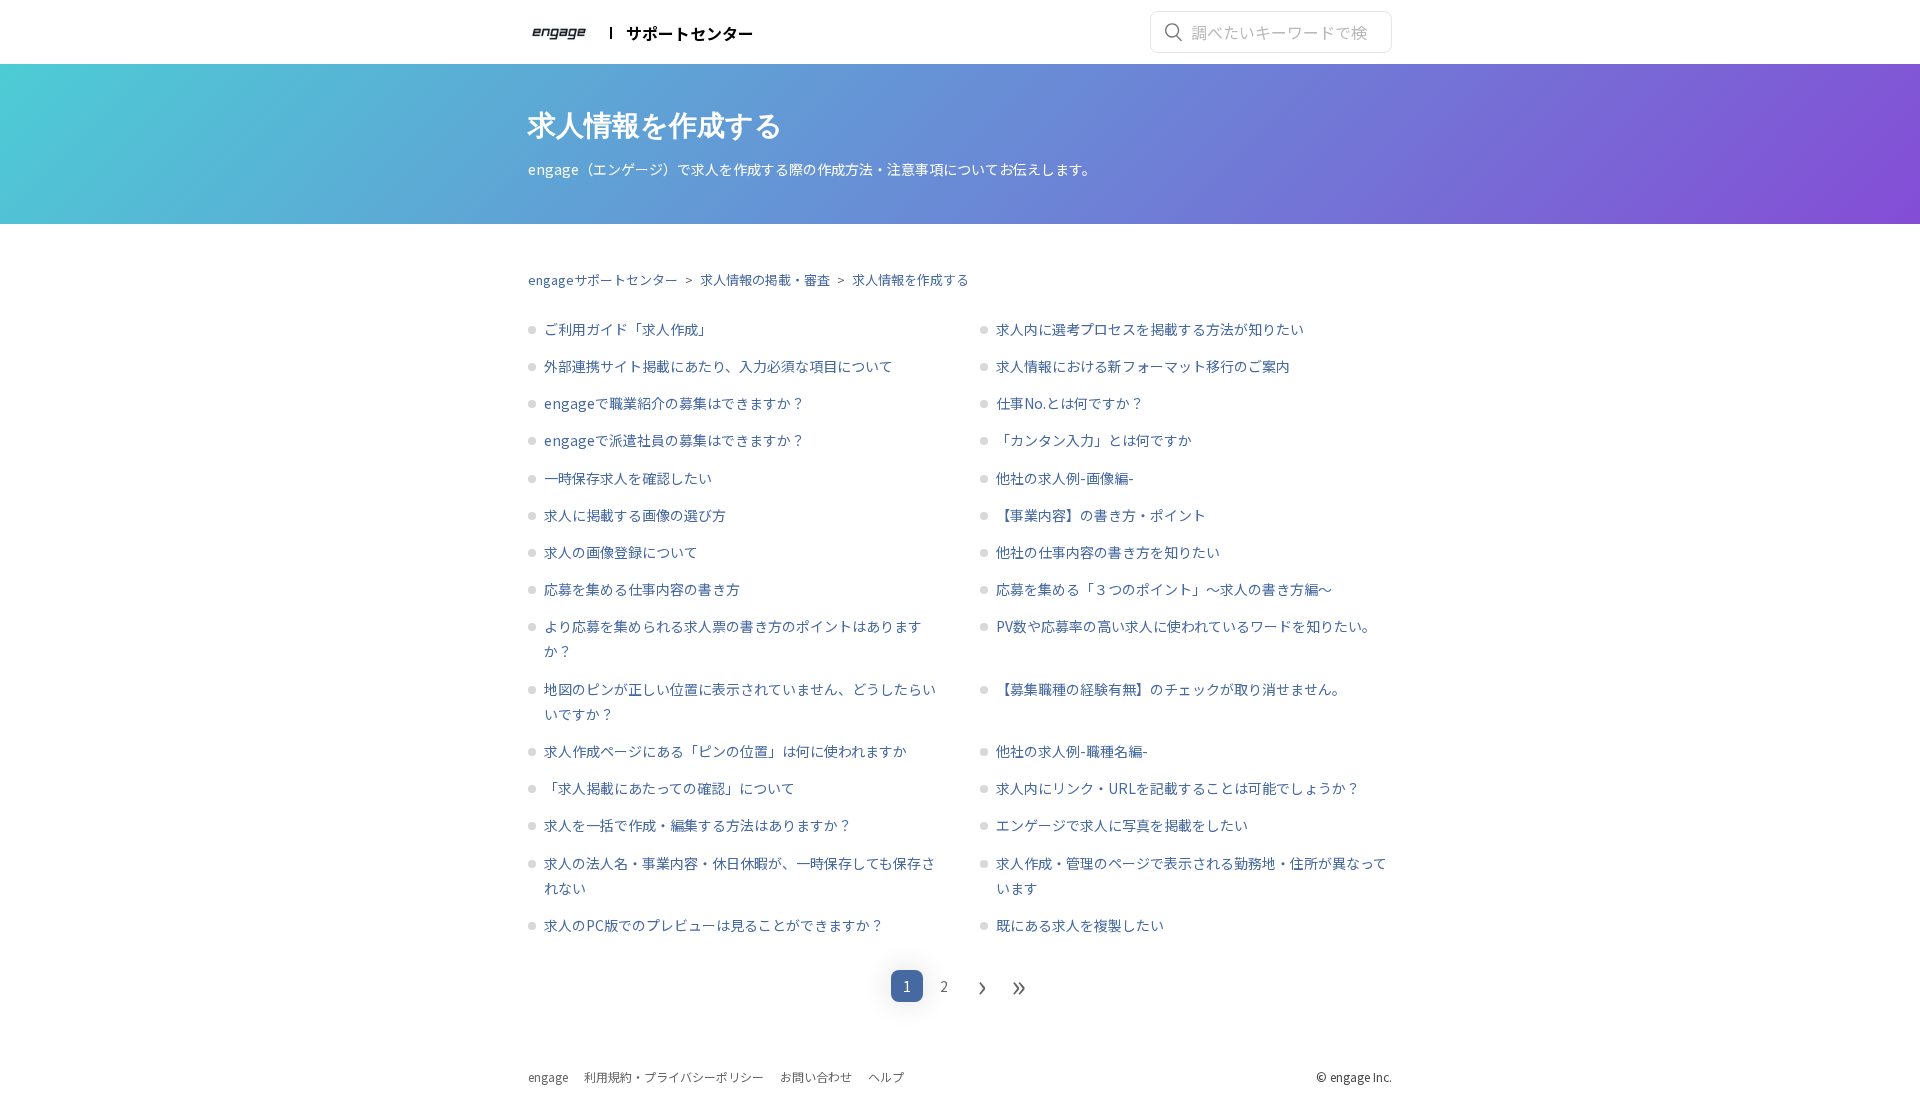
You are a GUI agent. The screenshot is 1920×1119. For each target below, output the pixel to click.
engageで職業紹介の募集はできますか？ (674, 403)
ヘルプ (886, 1076)
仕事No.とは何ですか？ (1070, 403)
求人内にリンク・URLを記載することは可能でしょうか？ (1178, 788)
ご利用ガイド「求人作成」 (628, 329)
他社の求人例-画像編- (1065, 478)
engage (548, 1076)
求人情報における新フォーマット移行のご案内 (1143, 366)
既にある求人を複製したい (1080, 925)
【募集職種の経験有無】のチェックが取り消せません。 (1171, 689)
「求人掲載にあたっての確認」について (669, 788)
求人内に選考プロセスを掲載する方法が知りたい (1150, 329)
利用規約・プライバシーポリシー (674, 1076)
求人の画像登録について (621, 552)
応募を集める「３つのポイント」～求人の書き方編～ (1164, 589)
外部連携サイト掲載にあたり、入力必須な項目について (718, 366)
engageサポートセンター (603, 279)
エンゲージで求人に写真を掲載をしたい (1122, 825)
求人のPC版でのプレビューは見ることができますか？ (714, 925)
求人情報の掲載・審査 (765, 279)
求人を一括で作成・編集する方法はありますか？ (698, 825)
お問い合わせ (816, 1076)
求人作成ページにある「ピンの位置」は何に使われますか (725, 751)
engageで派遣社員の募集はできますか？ (674, 440)
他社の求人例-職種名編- (1072, 751)
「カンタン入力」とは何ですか (1094, 440)
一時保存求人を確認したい (628, 478)
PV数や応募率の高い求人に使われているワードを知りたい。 (1186, 626)
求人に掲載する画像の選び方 (635, 515)
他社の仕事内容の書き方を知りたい (1108, 552)
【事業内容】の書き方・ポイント (1101, 515)
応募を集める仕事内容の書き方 (642, 589)
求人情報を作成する (910, 279)
